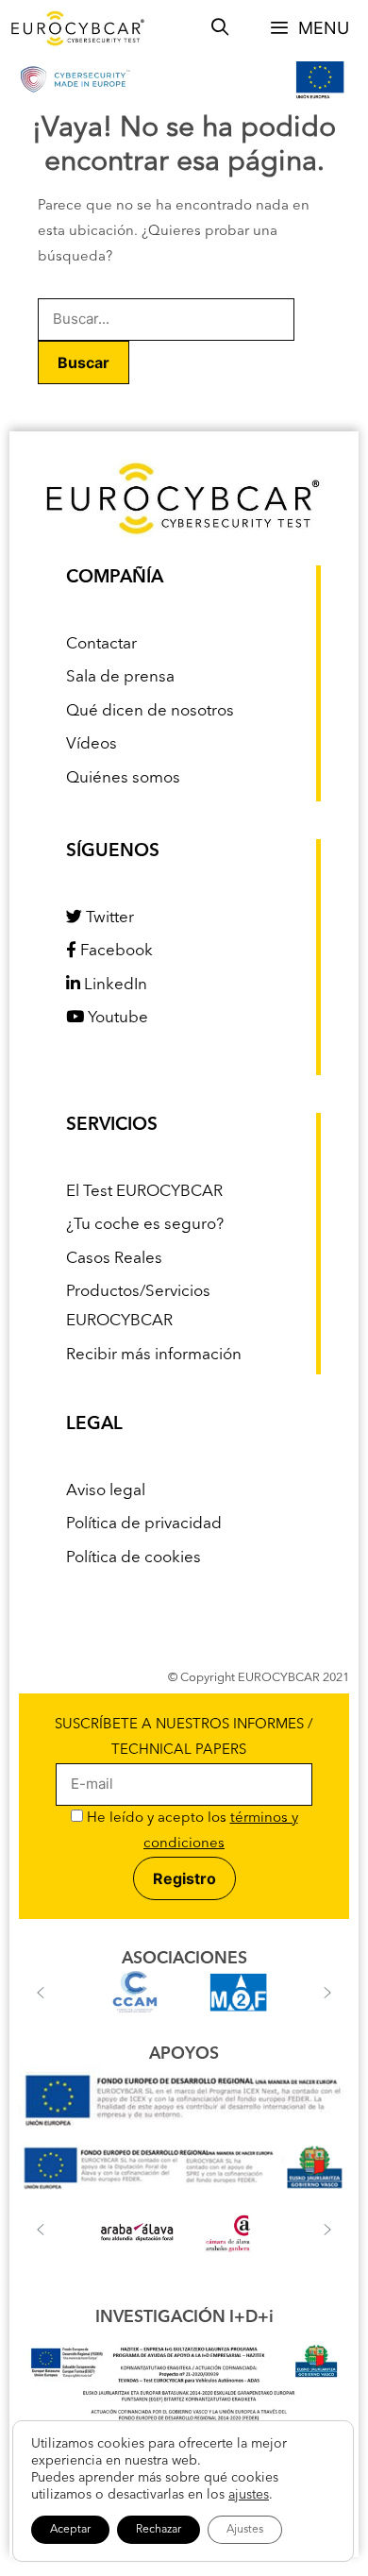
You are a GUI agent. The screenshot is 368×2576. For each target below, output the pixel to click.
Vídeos (92, 744)
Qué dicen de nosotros (150, 711)
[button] (41, 1993)
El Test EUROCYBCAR (144, 1192)
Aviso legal (106, 1491)
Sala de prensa (120, 677)
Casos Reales (114, 1259)
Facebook (115, 951)
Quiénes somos (123, 778)
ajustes (249, 2495)
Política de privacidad (144, 1524)
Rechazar (159, 2530)
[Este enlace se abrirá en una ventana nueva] (184, 2130)
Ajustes (245, 2530)
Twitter (108, 918)
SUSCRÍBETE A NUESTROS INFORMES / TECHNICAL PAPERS (184, 1738)
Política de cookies (134, 1558)
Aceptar (70, 2530)
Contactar (101, 644)
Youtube (116, 1018)
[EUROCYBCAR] (78, 28)
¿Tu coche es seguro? (145, 1225)
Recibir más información (154, 1355)
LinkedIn (114, 985)
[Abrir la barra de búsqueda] (220, 28)
